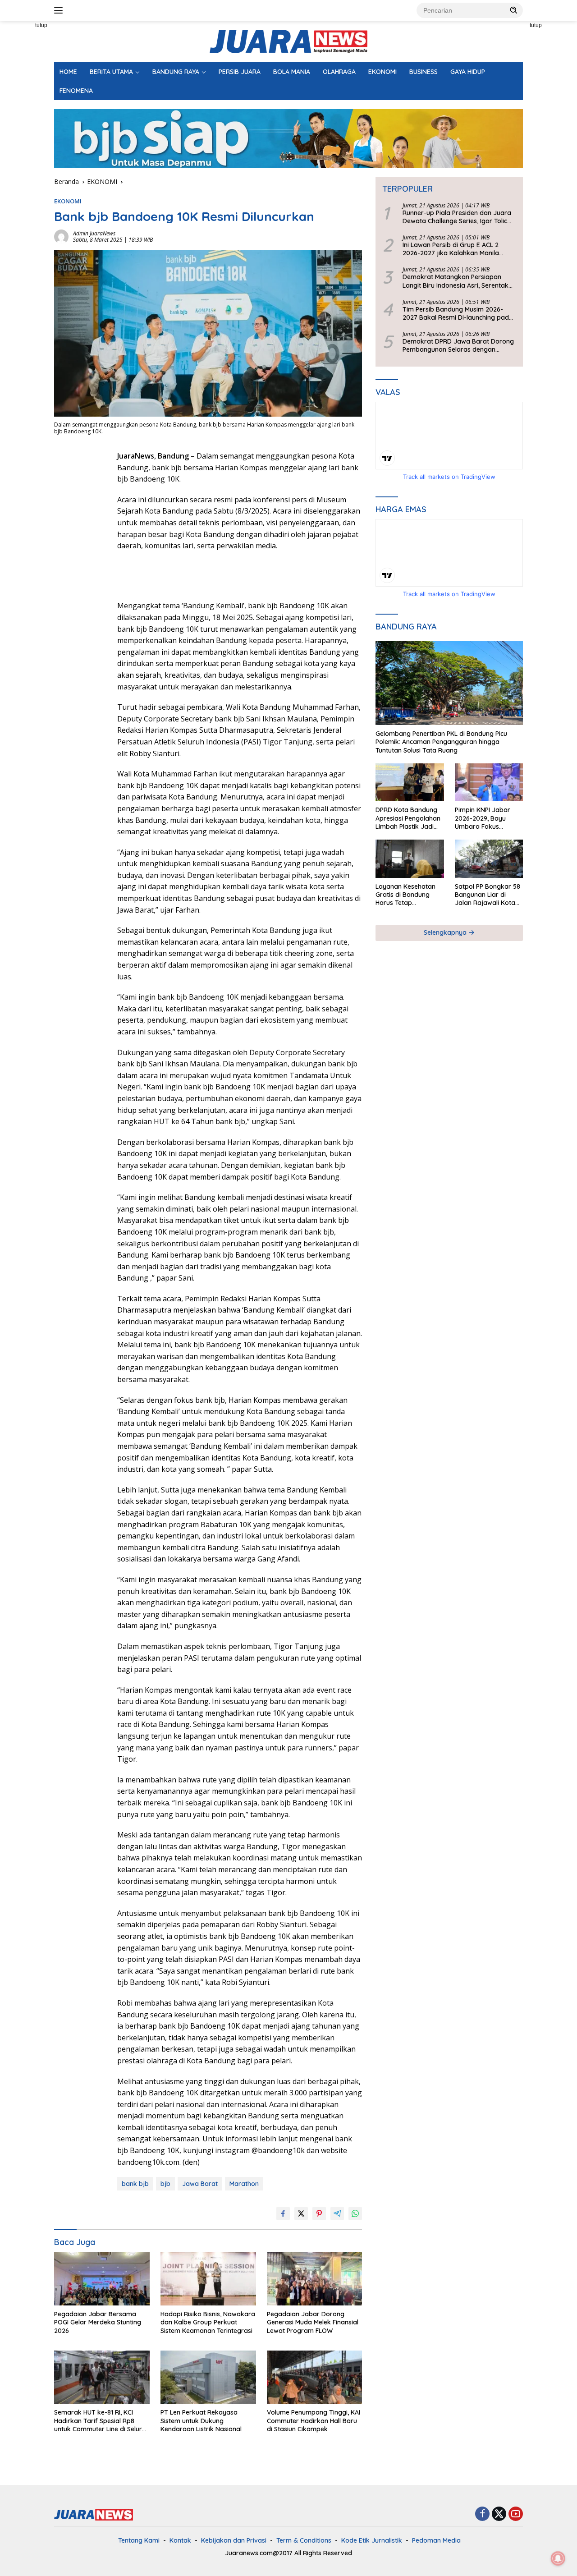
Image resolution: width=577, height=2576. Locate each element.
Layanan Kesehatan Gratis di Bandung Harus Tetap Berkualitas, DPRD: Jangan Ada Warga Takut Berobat (405, 895)
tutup (41, 25)
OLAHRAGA (339, 72)
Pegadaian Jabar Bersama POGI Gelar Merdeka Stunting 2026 (98, 2322)
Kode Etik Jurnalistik (372, 2540)
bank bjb (135, 2184)
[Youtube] (516, 2514)
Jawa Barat (200, 2184)
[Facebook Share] (283, 2213)
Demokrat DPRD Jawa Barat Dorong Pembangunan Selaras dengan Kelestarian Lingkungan (458, 345)
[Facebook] (482, 2514)
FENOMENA (76, 91)
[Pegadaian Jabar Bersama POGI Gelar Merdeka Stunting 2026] (102, 2279)
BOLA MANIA (292, 72)
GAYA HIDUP (468, 72)
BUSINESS (424, 72)
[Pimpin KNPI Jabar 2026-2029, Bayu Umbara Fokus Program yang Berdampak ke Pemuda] (489, 783)
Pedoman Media (436, 2540)
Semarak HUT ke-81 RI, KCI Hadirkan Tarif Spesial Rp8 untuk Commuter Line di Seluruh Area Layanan (102, 2421)
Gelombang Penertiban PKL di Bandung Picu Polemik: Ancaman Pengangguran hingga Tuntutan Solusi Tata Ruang (441, 742)
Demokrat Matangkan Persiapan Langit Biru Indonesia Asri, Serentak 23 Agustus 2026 (456, 281)
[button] (514, 10)
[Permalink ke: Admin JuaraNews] (61, 236)
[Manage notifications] (558, 2558)
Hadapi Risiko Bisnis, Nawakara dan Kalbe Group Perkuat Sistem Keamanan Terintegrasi (208, 2322)
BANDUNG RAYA (176, 72)
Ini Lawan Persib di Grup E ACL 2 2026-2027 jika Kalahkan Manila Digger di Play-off (451, 249)
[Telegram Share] (337, 2213)
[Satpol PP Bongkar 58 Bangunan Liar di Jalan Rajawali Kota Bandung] (489, 859)
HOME (68, 72)
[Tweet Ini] (301, 2213)
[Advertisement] (81, 586)
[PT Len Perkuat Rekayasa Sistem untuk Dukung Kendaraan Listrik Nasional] (208, 2377)
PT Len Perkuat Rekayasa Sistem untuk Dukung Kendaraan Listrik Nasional (201, 2420)
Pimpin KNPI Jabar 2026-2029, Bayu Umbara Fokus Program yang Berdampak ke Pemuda (483, 819)
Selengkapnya (446, 932)
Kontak (180, 2540)
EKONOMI (382, 72)
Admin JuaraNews (94, 233)
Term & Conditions (304, 2540)
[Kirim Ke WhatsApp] (355, 2213)
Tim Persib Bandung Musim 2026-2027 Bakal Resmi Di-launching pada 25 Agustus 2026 (458, 313)
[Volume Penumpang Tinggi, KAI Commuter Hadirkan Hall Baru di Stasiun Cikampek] (315, 2377)
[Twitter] (499, 2514)
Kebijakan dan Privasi (234, 2540)
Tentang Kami (139, 2540)
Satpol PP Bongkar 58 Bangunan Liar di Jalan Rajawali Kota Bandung (488, 895)
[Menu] (60, 10)
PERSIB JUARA (240, 72)
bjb (165, 2184)
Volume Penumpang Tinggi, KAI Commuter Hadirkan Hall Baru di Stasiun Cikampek (314, 2420)
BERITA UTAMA (111, 72)
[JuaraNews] (288, 41)
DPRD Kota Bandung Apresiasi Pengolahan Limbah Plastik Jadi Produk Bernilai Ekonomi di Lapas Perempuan (408, 819)
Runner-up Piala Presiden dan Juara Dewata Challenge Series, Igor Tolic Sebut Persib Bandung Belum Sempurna (457, 217)
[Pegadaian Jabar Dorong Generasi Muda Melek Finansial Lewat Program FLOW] (315, 2279)
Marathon (244, 2184)
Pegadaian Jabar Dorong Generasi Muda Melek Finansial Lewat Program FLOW (313, 2322)
